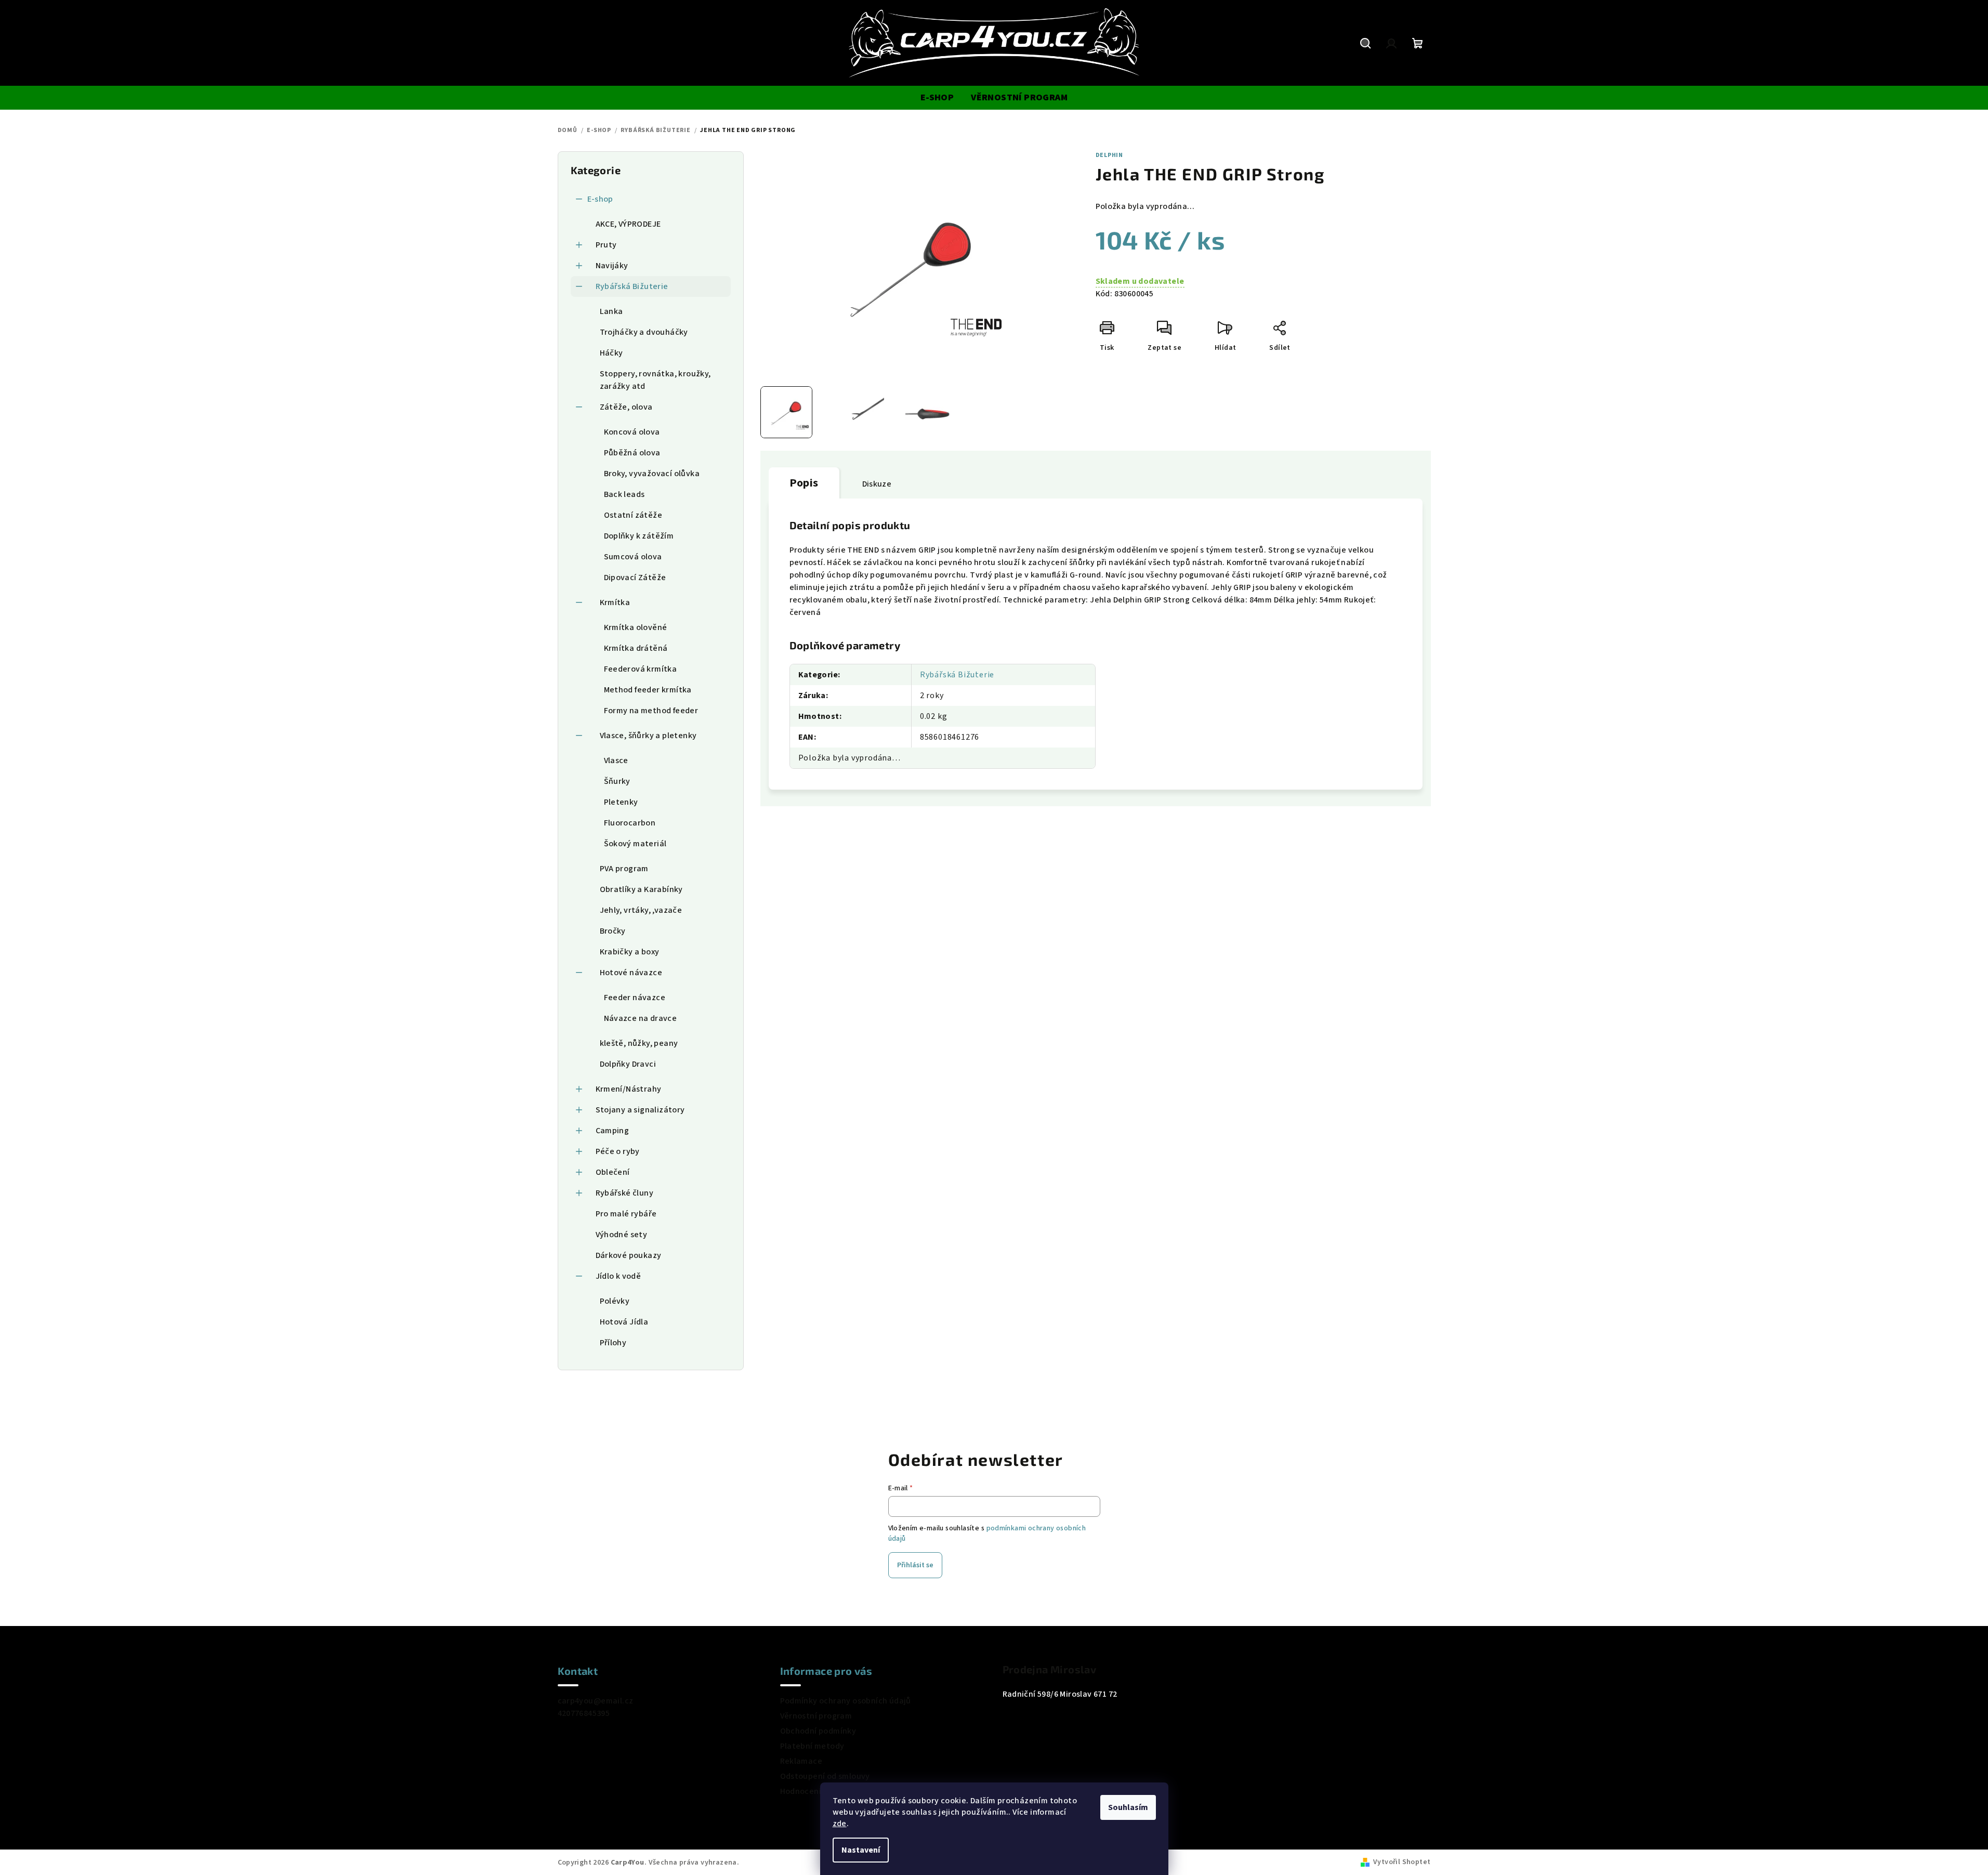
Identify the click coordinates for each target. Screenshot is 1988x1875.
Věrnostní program (816, 1716)
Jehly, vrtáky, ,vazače (641, 910)
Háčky (611, 353)
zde (840, 1824)
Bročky (613, 931)
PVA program (624, 869)
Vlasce (616, 761)
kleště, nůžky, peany (639, 1043)
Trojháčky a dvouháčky (644, 332)
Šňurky (617, 781)
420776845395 (584, 1713)
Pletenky (621, 802)
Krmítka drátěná (636, 648)
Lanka (611, 311)
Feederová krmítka (641, 669)
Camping (613, 1131)
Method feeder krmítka (648, 690)
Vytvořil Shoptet (1402, 1862)
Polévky (615, 1301)
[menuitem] (937, 98)
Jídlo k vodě (618, 1276)
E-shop (600, 199)
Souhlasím (1128, 1807)
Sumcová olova (633, 557)
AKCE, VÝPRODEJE (628, 224)
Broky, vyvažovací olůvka (652, 474)
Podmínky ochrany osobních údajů (846, 1701)
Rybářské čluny (625, 1193)
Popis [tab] (804, 483)
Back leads (624, 494)
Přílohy (613, 1343)
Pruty (606, 245)
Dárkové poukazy (629, 1255)
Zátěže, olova (626, 407)
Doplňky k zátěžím (639, 536)
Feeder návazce (635, 998)
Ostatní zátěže (633, 515)
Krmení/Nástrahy (629, 1089)
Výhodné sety (622, 1235)
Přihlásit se (915, 1565)
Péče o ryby (618, 1151)
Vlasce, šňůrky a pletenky (648, 736)
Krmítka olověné (636, 627)
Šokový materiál (635, 844)
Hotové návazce (631, 973)
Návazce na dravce (641, 1018)
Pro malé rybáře (626, 1214)
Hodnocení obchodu (819, 1791)
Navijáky (612, 266)
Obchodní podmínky (818, 1731)
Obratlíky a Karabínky (641, 889)
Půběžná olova (632, 453)
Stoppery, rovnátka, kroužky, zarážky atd (655, 380)
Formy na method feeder (651, 711)
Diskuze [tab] (877, 484)
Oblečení (613, 1172)
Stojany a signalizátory (640, 1110)
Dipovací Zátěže (635, 578)
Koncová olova (632, 432)
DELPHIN (1110, 155)
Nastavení (861, 1850)
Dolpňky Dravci (628, 1064)
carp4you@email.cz (596, 1701)
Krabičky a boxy (630, 952)
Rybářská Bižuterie (632, 286)
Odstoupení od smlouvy (825, 1776)
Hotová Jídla (624, 1322)
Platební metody (812, 1746)
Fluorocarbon (630, 823)
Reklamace (801, 1761)
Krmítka (615, 602)
